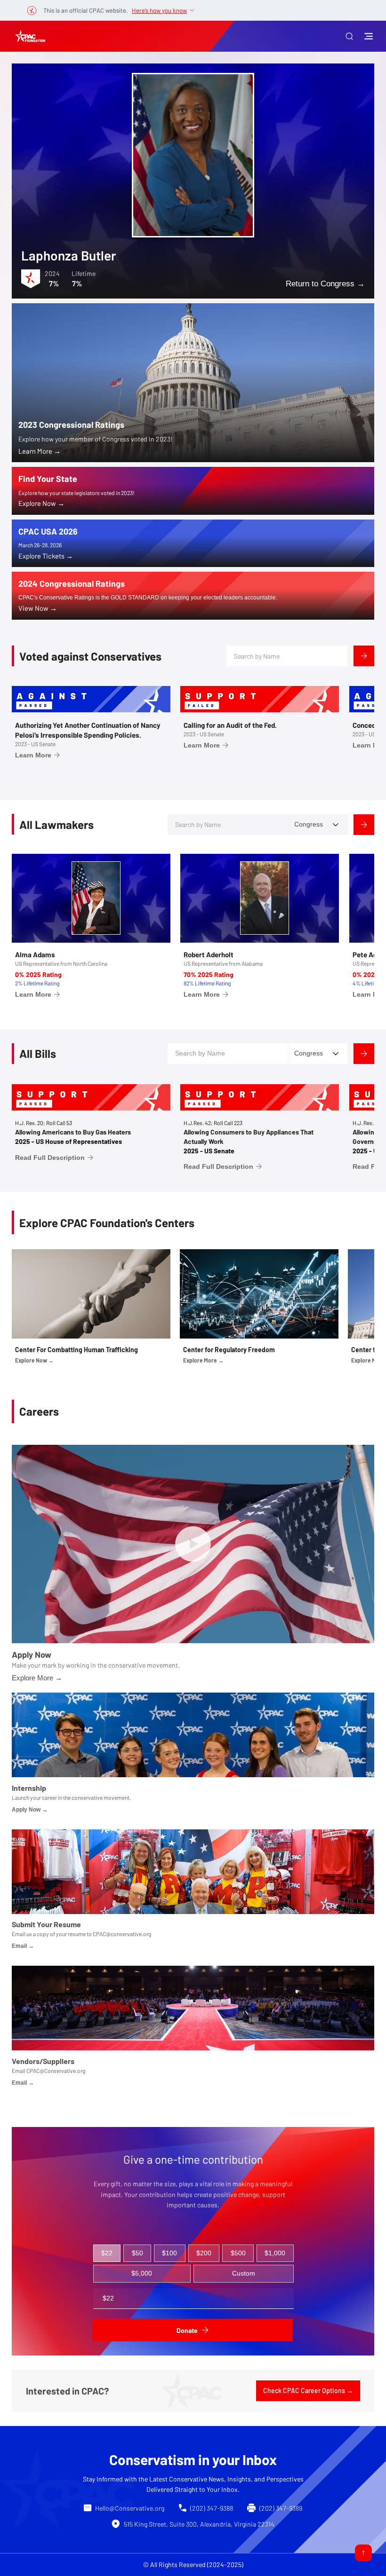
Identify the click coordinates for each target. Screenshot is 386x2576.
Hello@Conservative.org (130, 2508)
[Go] (363, 2553)
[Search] (364, 656)
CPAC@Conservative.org (56, 2071)
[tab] (107, 2253)
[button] (349, 36)
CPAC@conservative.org (122, 1934)
